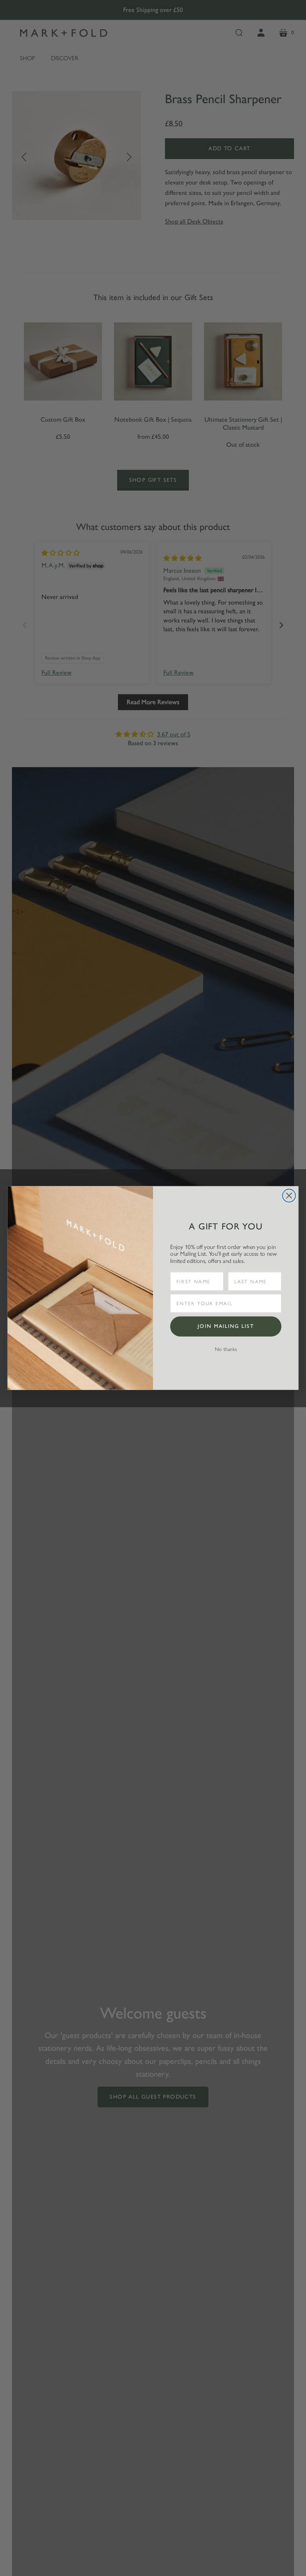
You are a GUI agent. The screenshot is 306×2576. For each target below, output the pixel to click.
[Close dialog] (289, 1196)
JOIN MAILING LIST (226, 1326)
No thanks (226, 1349)
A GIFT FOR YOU (226, 1226)
